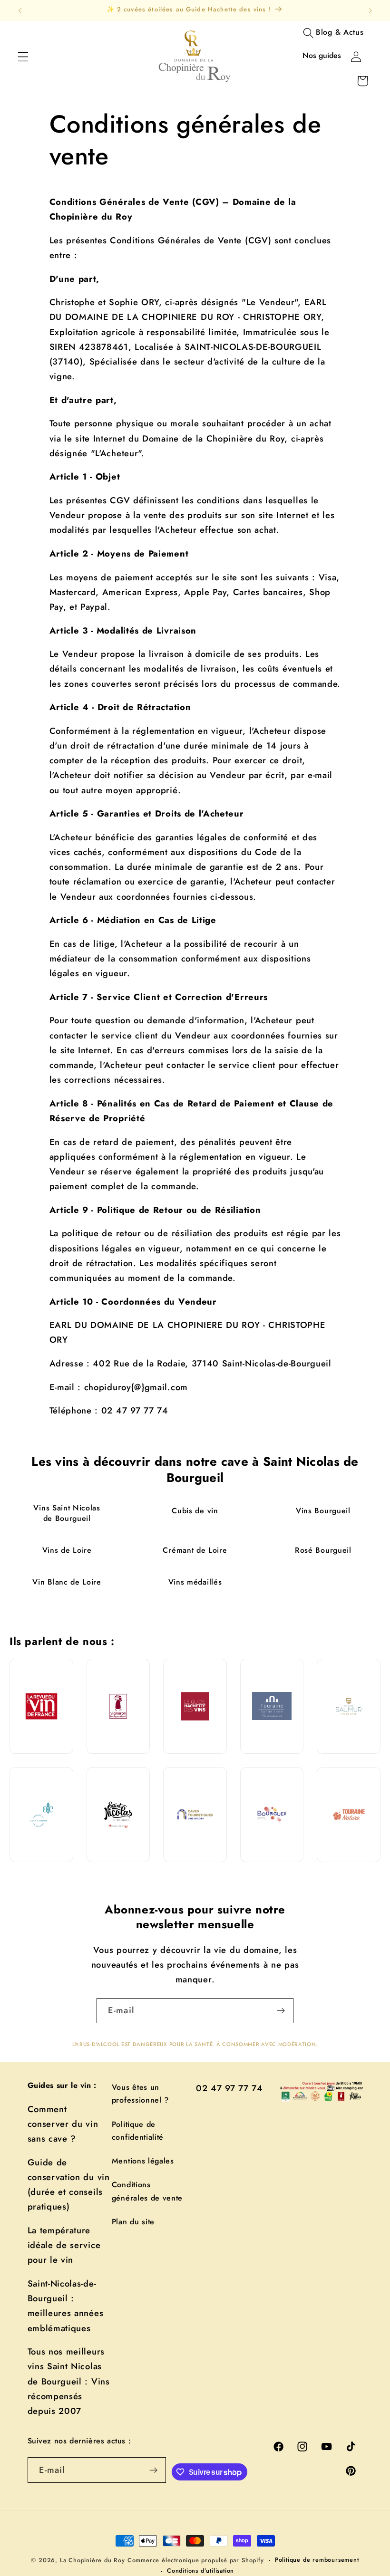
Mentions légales (143, 2161)
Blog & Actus (340, 32)
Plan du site (133, 2222)
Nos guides (322, 55)
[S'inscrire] (281, 2011)
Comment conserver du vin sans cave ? (63, 2124)
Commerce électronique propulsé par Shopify (196, 2560)
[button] (23, 57)
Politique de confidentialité (138, 2131)
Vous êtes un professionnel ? (140, 2094)
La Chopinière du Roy (93, 2560)
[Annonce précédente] (20, 10)
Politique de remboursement (317, 2560)
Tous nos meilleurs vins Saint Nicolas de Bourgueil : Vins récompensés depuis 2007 (69, 2381)
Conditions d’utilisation (200, 2571)
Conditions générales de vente (147, 2191)
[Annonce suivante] (370, 10)
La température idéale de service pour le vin (64, 2245)
